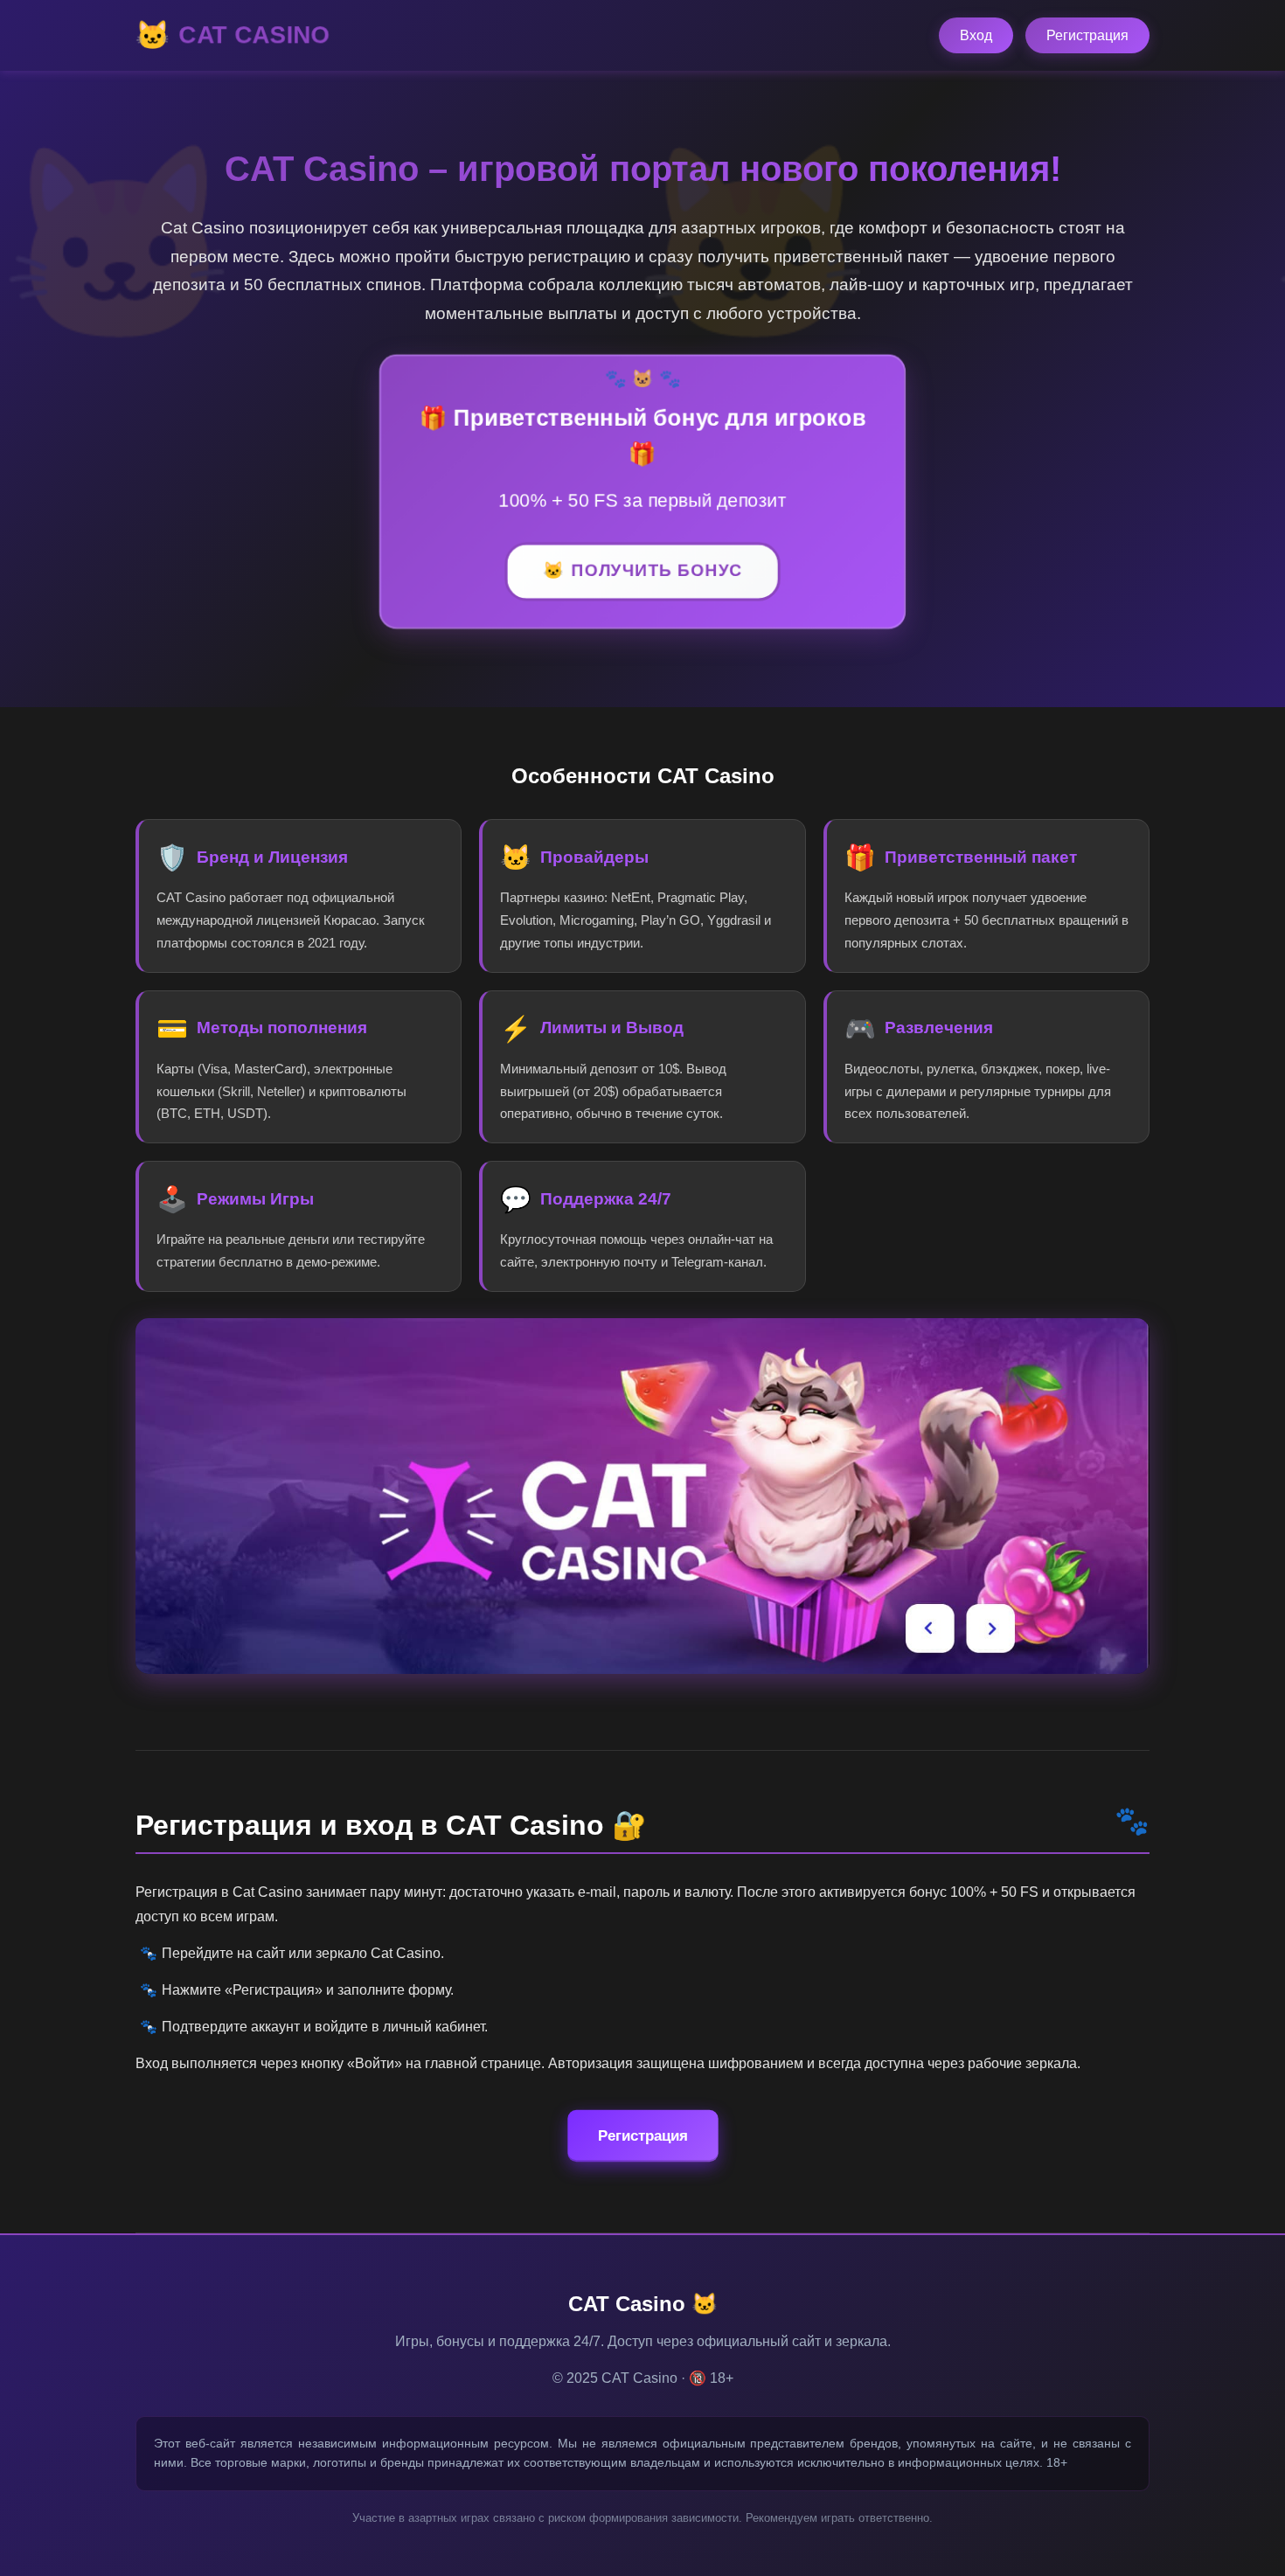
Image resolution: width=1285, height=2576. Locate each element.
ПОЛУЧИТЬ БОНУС (657, 571)
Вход (976, 35)
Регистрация (1087, 35)
